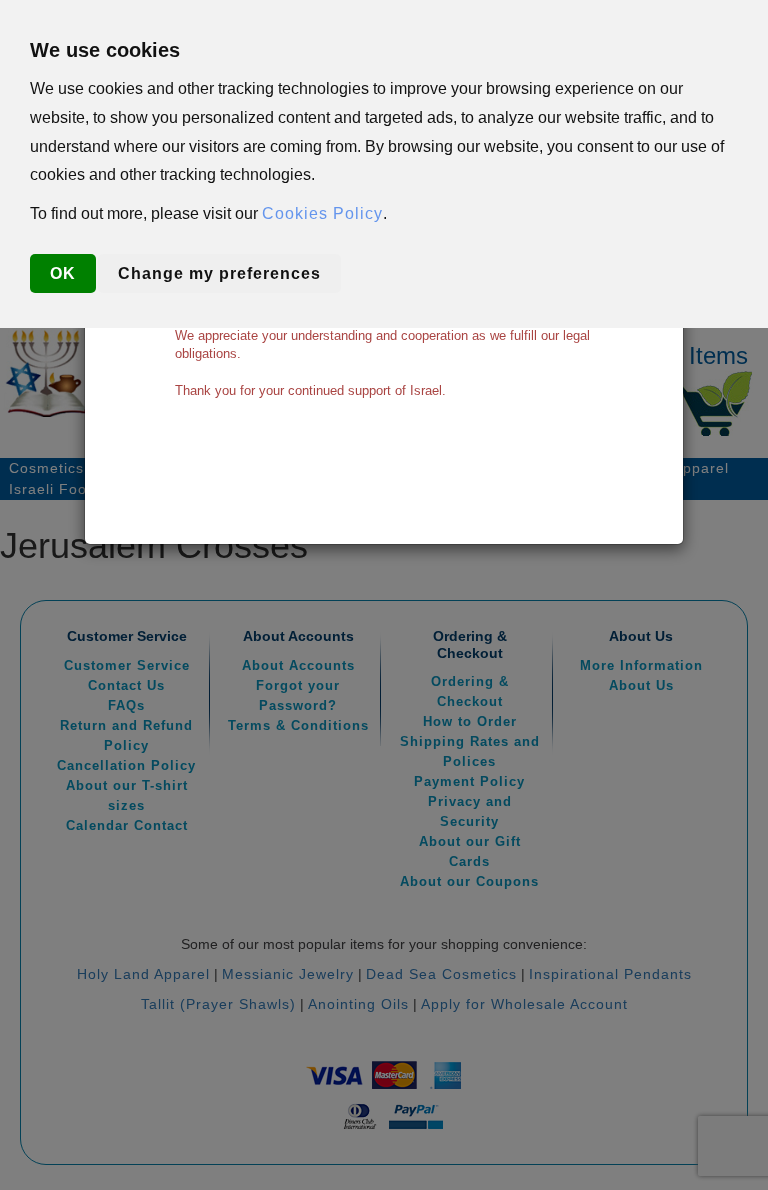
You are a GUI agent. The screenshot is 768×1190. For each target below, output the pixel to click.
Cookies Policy (322, 213)
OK (63, 273)
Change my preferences (219, 273)
